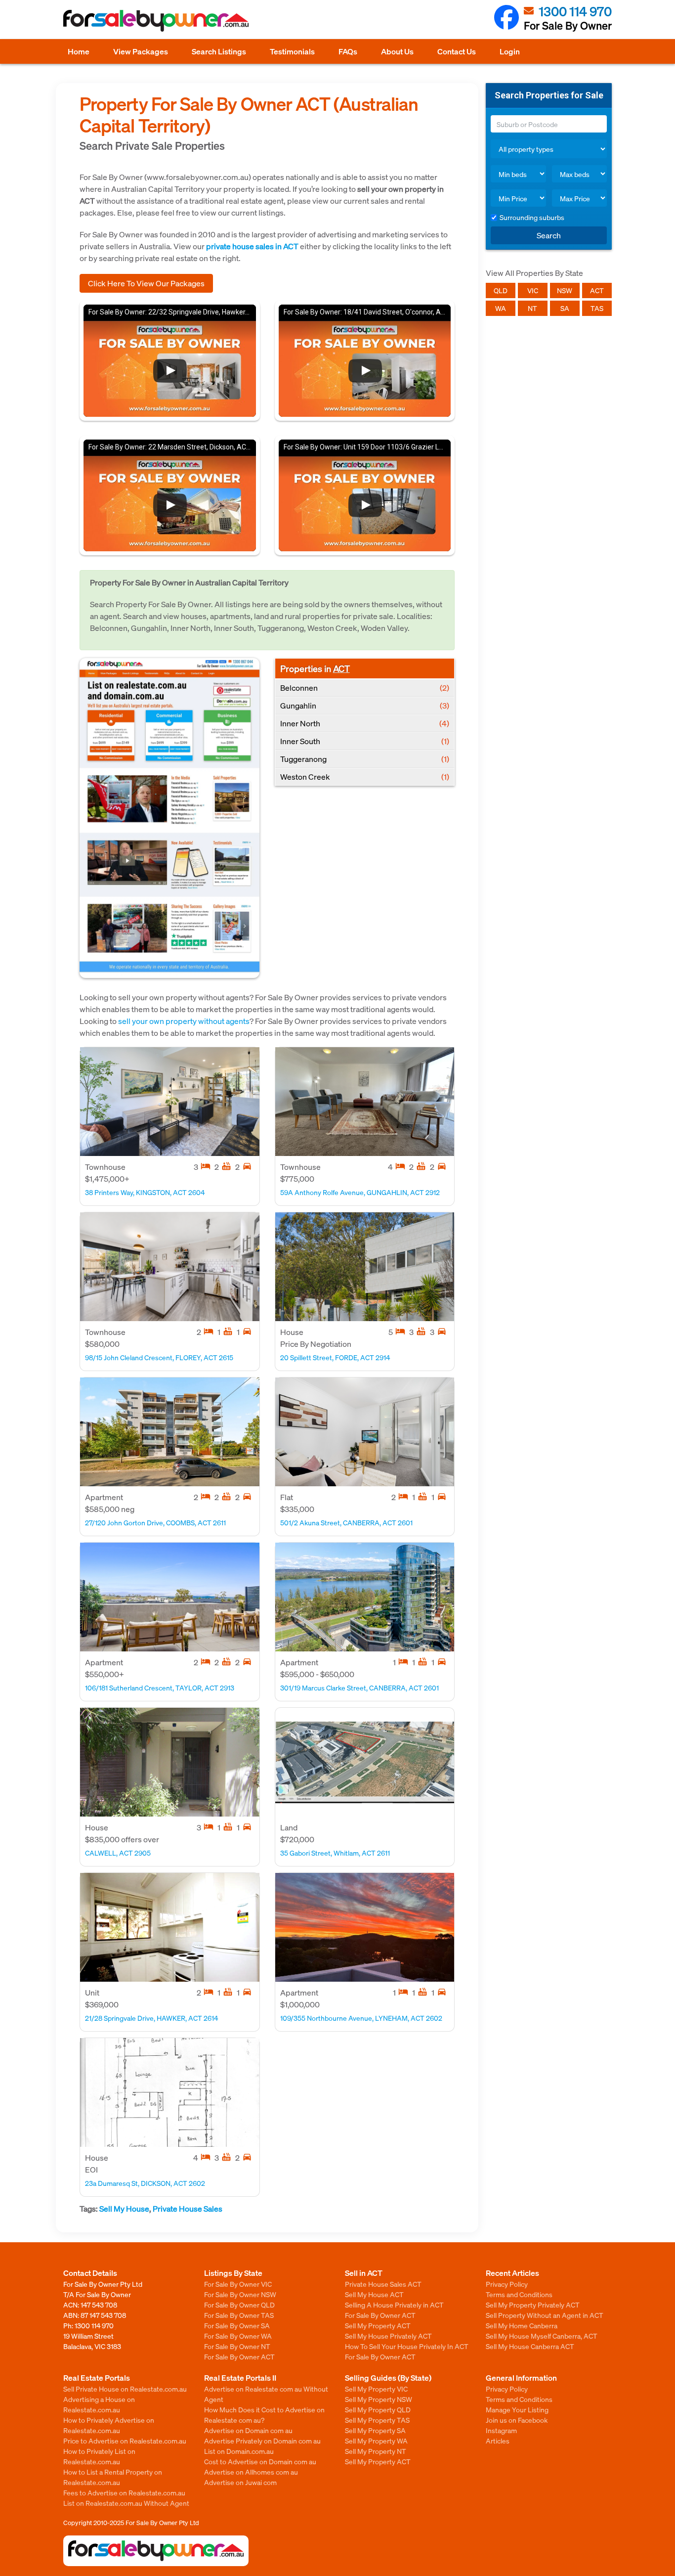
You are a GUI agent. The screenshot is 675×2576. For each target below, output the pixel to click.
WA (501, 308)
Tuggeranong (365, 759)
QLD (501, 290)
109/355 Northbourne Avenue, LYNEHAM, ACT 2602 (361, 2018)
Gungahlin (365, 705)
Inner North (365, 723)
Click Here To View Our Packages (146, 283)
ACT (341, 668)
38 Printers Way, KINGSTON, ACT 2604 (145, 1192)
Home (79, 51)
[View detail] (170, 1102)
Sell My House (124, 2208)
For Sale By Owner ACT (239, 2356)
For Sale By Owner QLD (239, 2305)
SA (565, 308)
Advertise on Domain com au (248, 2430)
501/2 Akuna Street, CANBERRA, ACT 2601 (346, 1522)
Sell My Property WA (376, 2441)
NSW (565, 290)
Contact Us (457, 51)
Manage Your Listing (517, 2409)
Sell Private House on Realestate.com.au (125, 2389)
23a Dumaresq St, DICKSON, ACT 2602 (145, 2183)
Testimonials (292, 51)
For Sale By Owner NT (237, 2346)
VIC (533, 290)
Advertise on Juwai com (240, 2482)
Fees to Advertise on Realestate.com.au (124, 2492)
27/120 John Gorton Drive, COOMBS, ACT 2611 (155, 1522)
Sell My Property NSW (379, 2399)
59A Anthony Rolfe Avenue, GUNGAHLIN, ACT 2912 (360, 1192)
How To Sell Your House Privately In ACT (407, 2346)
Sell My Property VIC (376, 2389)
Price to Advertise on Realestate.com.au (125, 2441)
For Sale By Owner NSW (240, 2294)
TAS (597, 308)
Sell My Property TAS (377, 2420)
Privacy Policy (507, 2284)
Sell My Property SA (375, 2430)
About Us (397, 51)
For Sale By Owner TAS (239, 2315)
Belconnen (365, 688)
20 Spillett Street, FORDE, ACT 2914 (335, 1357)
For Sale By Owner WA (238, 2336)
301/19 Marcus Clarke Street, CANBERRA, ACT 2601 (359, 1688)
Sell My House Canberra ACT (530, 2346)
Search (549, 235)
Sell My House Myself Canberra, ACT (542, 2336)
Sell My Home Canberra (522, 2325)
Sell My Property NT (376, 2451)
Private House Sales (188, 2208)
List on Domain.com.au (239, 2451)
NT (532, 308)
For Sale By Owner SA (237, 2325)
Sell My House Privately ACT (388, 2336)
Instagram (501, 2430)
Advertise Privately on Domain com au (262, 2441)
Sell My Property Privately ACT (533, 2305)
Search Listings (219, 51)
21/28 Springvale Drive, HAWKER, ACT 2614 (151, 2018)
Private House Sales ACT (383, 2284)
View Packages (141, 51)
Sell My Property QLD (378, 2409)
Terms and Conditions (519, 2294)
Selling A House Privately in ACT (394, 2305)
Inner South (365, 741)
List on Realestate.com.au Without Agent (126, 2503)
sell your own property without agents (184, 1021)
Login (510, 51)
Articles (498, 2441)
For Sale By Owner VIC (238, 2284)
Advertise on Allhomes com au (251, 2472)
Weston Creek (365, 777)
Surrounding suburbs (532, 217)
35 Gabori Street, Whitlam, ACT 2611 (335, 1853)
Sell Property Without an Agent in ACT (545, 2315)
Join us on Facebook (517, 2420)
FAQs (348, 51)
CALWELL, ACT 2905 (118, 1853)
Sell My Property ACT (378, 2325)
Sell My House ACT (374, 2294)
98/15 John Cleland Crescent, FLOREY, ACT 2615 (159, 1357)
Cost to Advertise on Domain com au (260, 2461)
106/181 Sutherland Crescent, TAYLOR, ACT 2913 (160, 1688)
